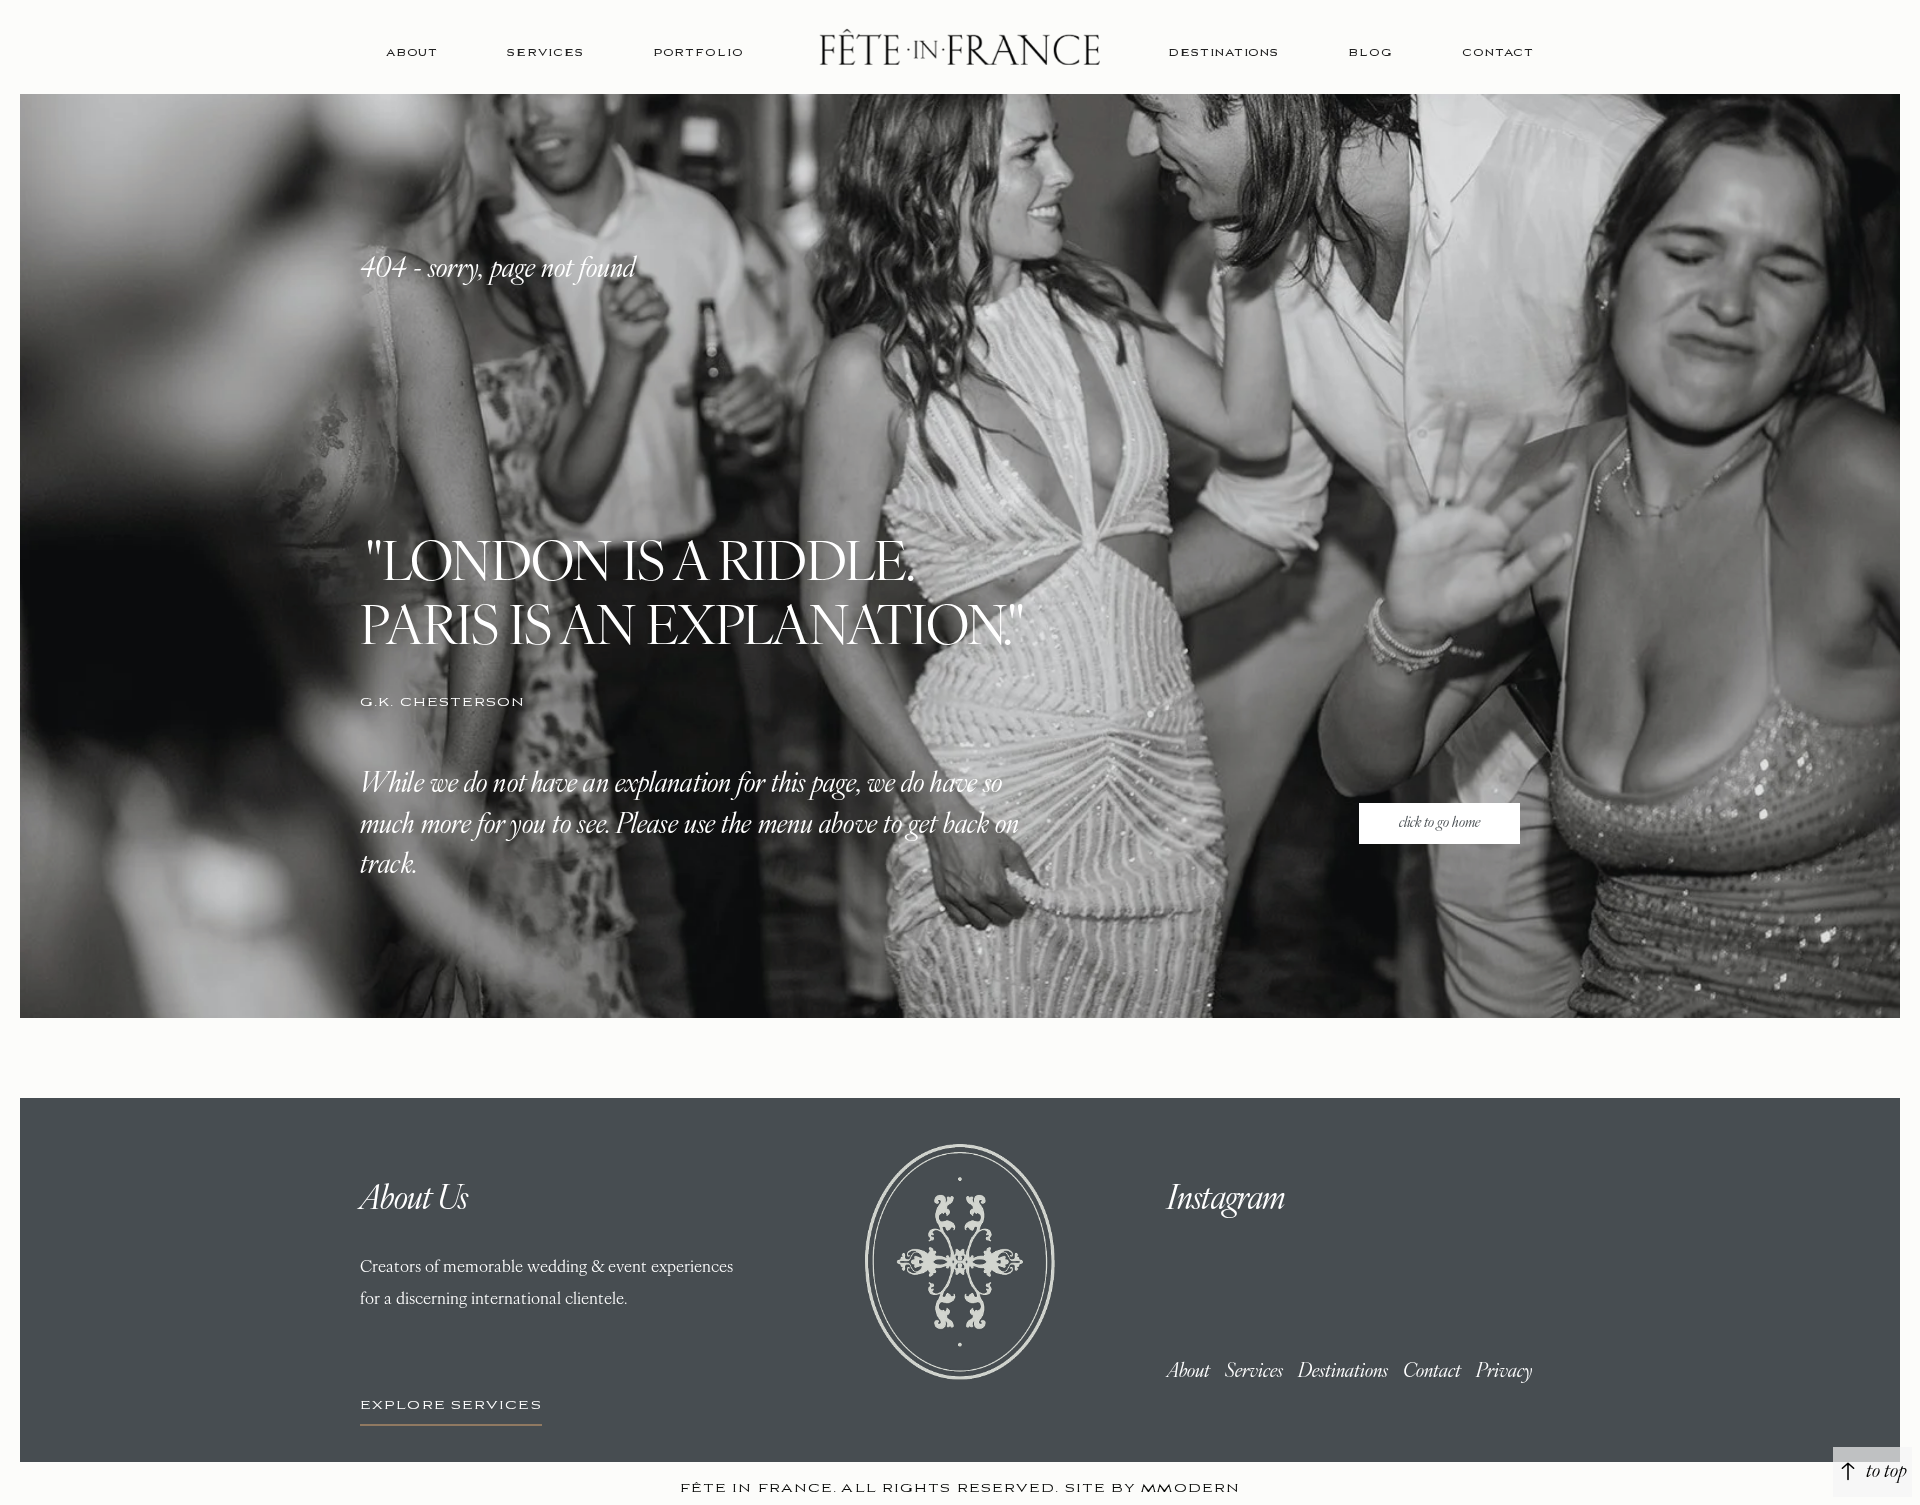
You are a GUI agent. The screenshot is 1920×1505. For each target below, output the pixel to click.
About (412, 53)
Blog (1370, 53)
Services (545, 53)
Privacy (1504, 1372)
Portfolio (698, 53)
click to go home (1439, 823)
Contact (1498, 53)
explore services (451, 1405)
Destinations (1223, 53)
